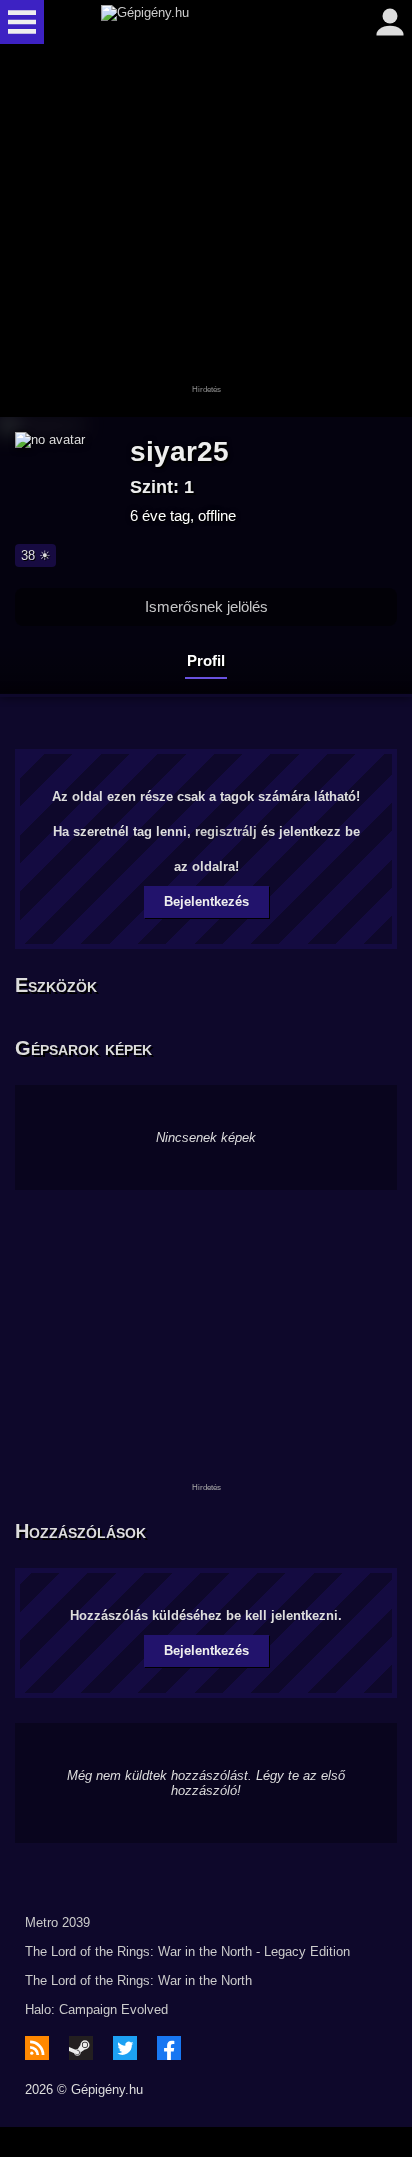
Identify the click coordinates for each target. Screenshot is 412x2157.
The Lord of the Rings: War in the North (138, 1980)
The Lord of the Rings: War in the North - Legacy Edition (187, 1951)
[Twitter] (125, 2048)
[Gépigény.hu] (201, 22)
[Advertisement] (206, 232)
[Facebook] (169, 2048)
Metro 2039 (57, 1922)
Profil (206, 660)
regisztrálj (226, 831)
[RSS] (37, 2048)
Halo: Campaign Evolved (96, 2009)
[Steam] (81, 2048)
